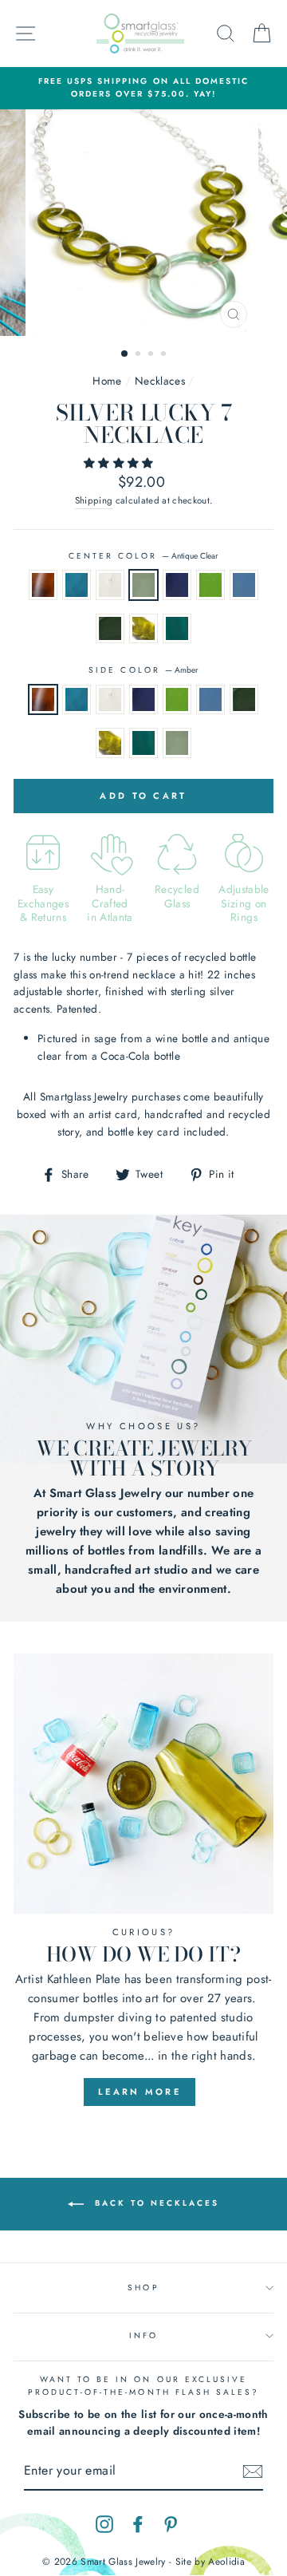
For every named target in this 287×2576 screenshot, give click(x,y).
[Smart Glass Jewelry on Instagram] (104, 2524)
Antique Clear (143, 585)
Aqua (77, 585)
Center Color (144, 556)
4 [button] (165, 355)
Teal (177, 629)
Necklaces (160, 381)
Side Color (143, 670)
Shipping (94, 500)
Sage (143, 629)
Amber (43, 585)
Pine (110, 629)
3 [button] (152, 355)
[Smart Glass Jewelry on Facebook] (138, 2524)
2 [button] (140, 355)
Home (107, 381)
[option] (143, 88)
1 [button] (125, 354)
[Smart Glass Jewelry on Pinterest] (171, 2524)
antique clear (177, 743)
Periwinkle (244, 585)
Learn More (140, 2092)
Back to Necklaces (155, 2204)
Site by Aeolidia (210, 2562)
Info (143, 2335)
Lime (210, 585)
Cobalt (177, 585)
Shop (143, 2288)
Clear (110, 585)
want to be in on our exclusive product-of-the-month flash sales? (144, 2386)
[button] (120, 463)
